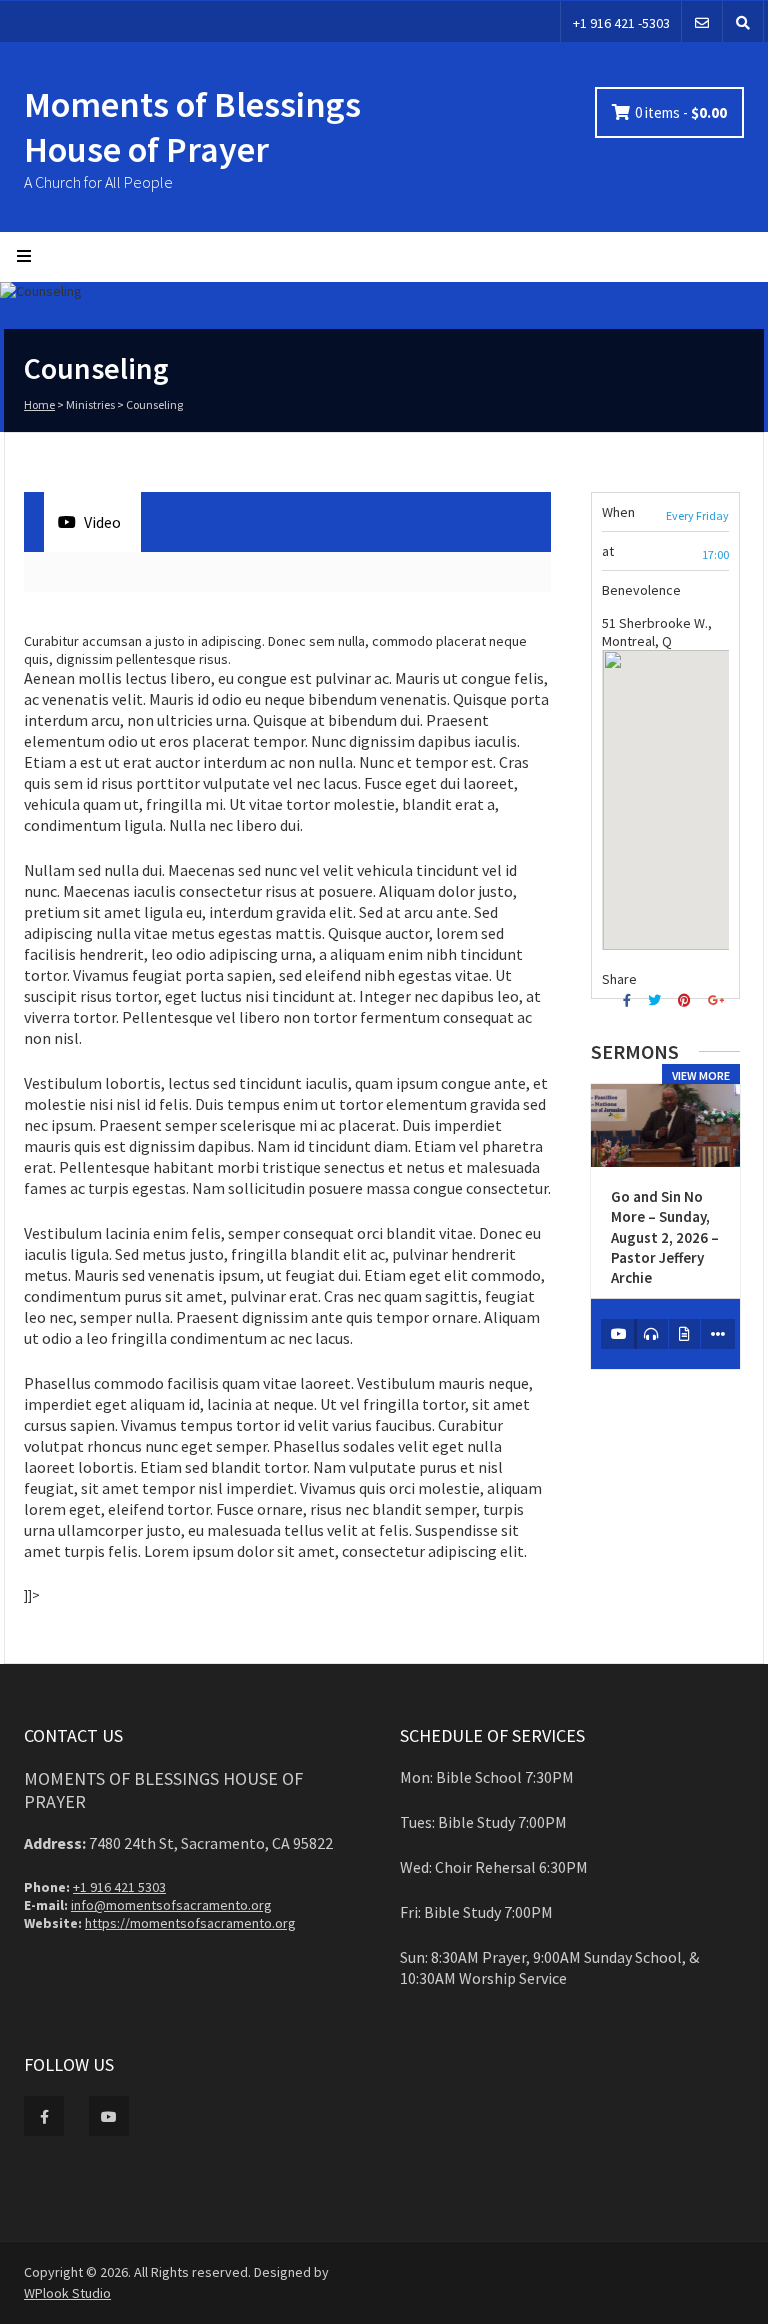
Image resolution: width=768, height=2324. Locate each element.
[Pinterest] (687, 1000)
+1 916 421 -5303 (621, 23)
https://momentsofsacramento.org (190, 1923)
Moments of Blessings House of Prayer (192, 127)
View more (701, 1075)
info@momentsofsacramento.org (171, 1905)
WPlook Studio (67, 2293)
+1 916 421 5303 (119, 1887)
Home (39, 404)
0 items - (681, 112)
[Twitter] (657, 1000)
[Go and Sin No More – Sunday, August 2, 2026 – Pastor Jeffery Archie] (665, 1125)
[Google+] (718, 1000)
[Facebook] (629, 1000)
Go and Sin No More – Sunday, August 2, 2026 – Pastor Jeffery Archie (665, 1237)
